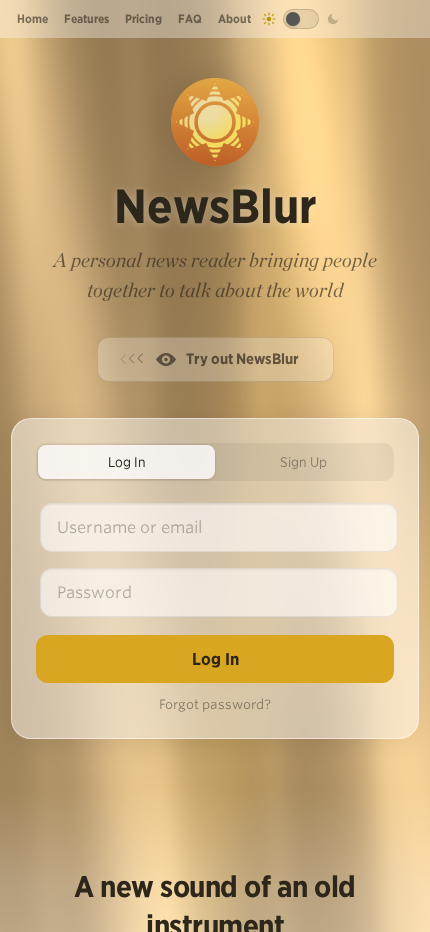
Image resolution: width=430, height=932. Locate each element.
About (234, 18)
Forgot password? (215, 704)
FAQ (190, 18)
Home (32, 18)
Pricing (143, 18)
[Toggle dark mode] (301, 19)
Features (86, 18)
